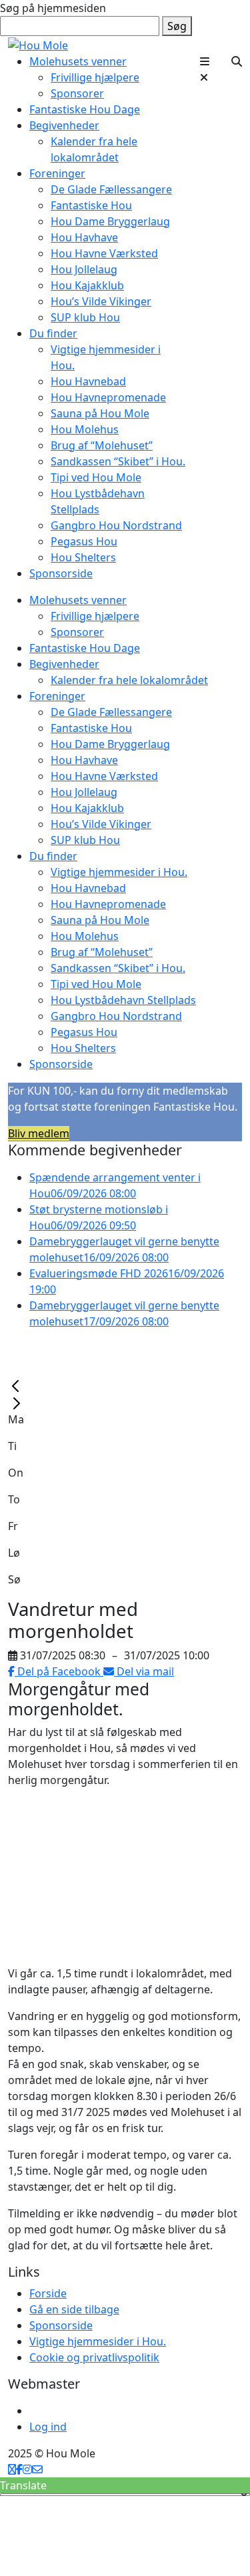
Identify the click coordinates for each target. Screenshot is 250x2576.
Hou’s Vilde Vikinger (101, 301)
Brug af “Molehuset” (102, 445)
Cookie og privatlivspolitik (94, 2357)
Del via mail (144, 1671)
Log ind (48, 2427)
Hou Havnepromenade (108, 397)
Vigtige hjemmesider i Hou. (119, 872)
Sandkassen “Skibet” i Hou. (118, 461)
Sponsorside (61, 573)
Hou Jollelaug (84, 269)
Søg (177, 26)
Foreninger (57, 173)
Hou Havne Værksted (104, 253)
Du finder (53, 333)
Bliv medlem (39, 1133)
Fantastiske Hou (91, 205)
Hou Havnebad (88, 381)
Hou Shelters (83, 557)
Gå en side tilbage (74, 2309)
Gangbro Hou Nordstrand (116, 525)
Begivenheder (64, 125)
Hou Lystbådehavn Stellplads (123, 1000)
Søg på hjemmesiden (53, 8)
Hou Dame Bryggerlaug (110, 221)
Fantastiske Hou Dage (85, 109)
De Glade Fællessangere (111, 189)
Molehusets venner (78, 61)
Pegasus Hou (84, 541)
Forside (48, 2293)
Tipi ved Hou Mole (96, 477)
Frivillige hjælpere (95, 77)
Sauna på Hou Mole (100, 413)
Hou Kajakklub (87, 285)
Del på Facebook (59, 1671)
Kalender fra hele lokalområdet (129, 680)
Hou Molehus (85, 429)
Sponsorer (77, 93)
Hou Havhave (84, 237)
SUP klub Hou (85, 317)
